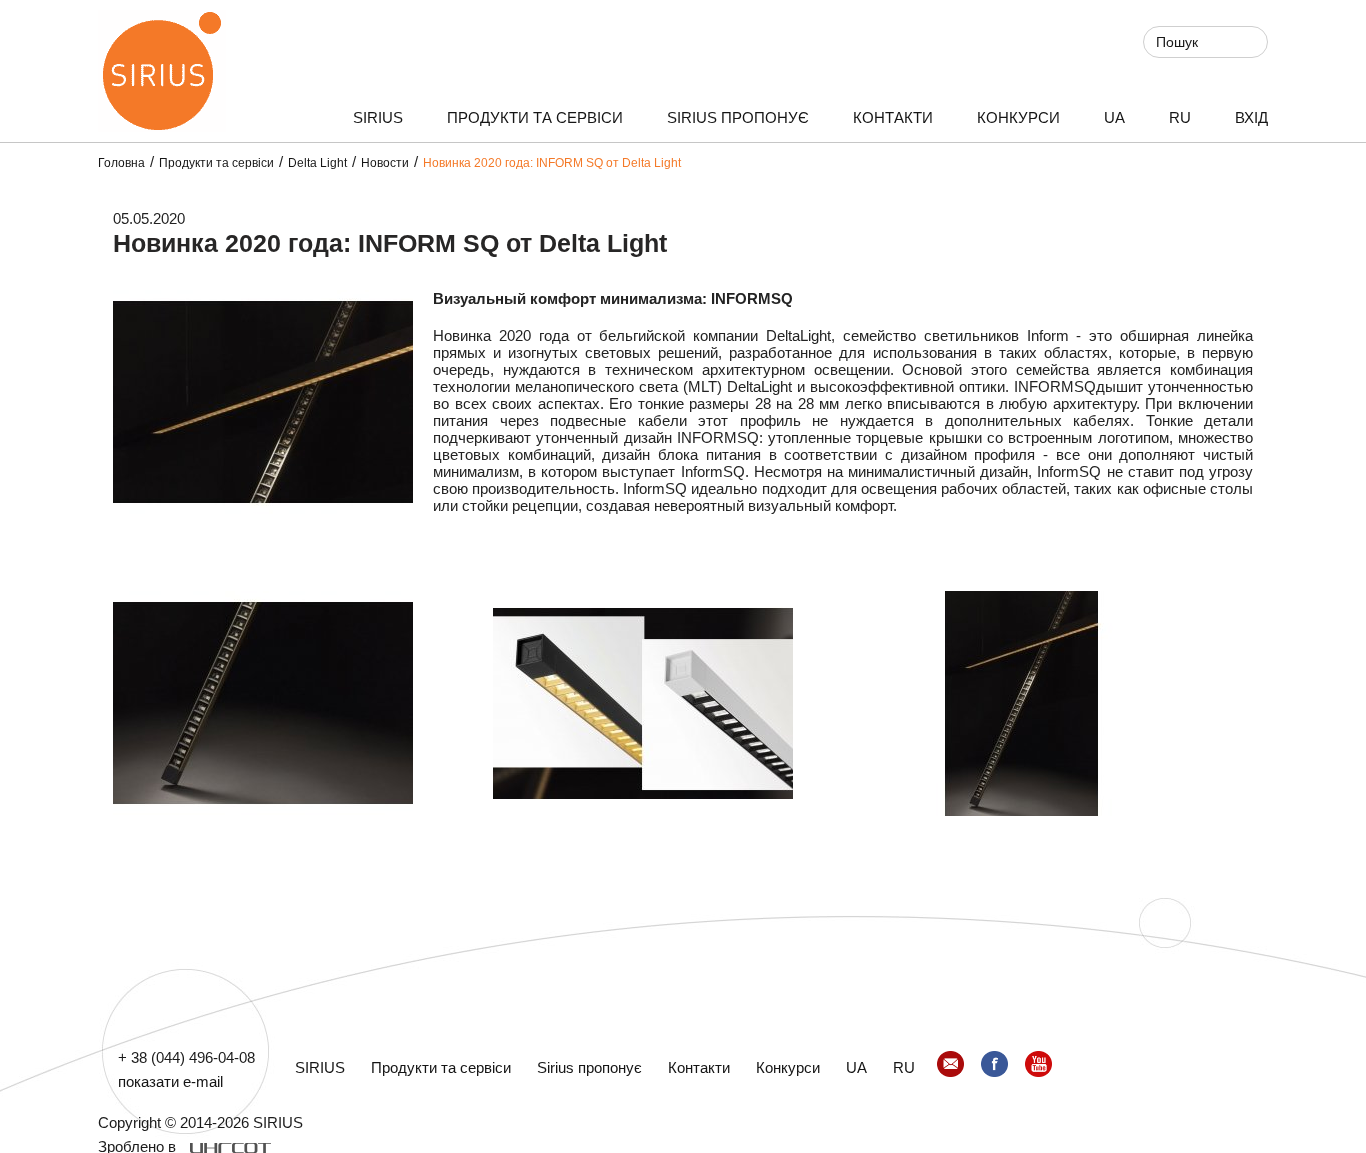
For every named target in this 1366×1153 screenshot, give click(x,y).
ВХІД (1251, 117)
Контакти (893, 117)
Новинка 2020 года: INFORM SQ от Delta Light (552, 163)
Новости (385, 163)
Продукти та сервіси (535, 117)
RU (1180, 117)
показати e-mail (170, 1081)
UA (1114, 117)
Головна (121, 163)
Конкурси (1018, 117)
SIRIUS (378, 117)
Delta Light (317, 163)
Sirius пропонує (738, 117)
